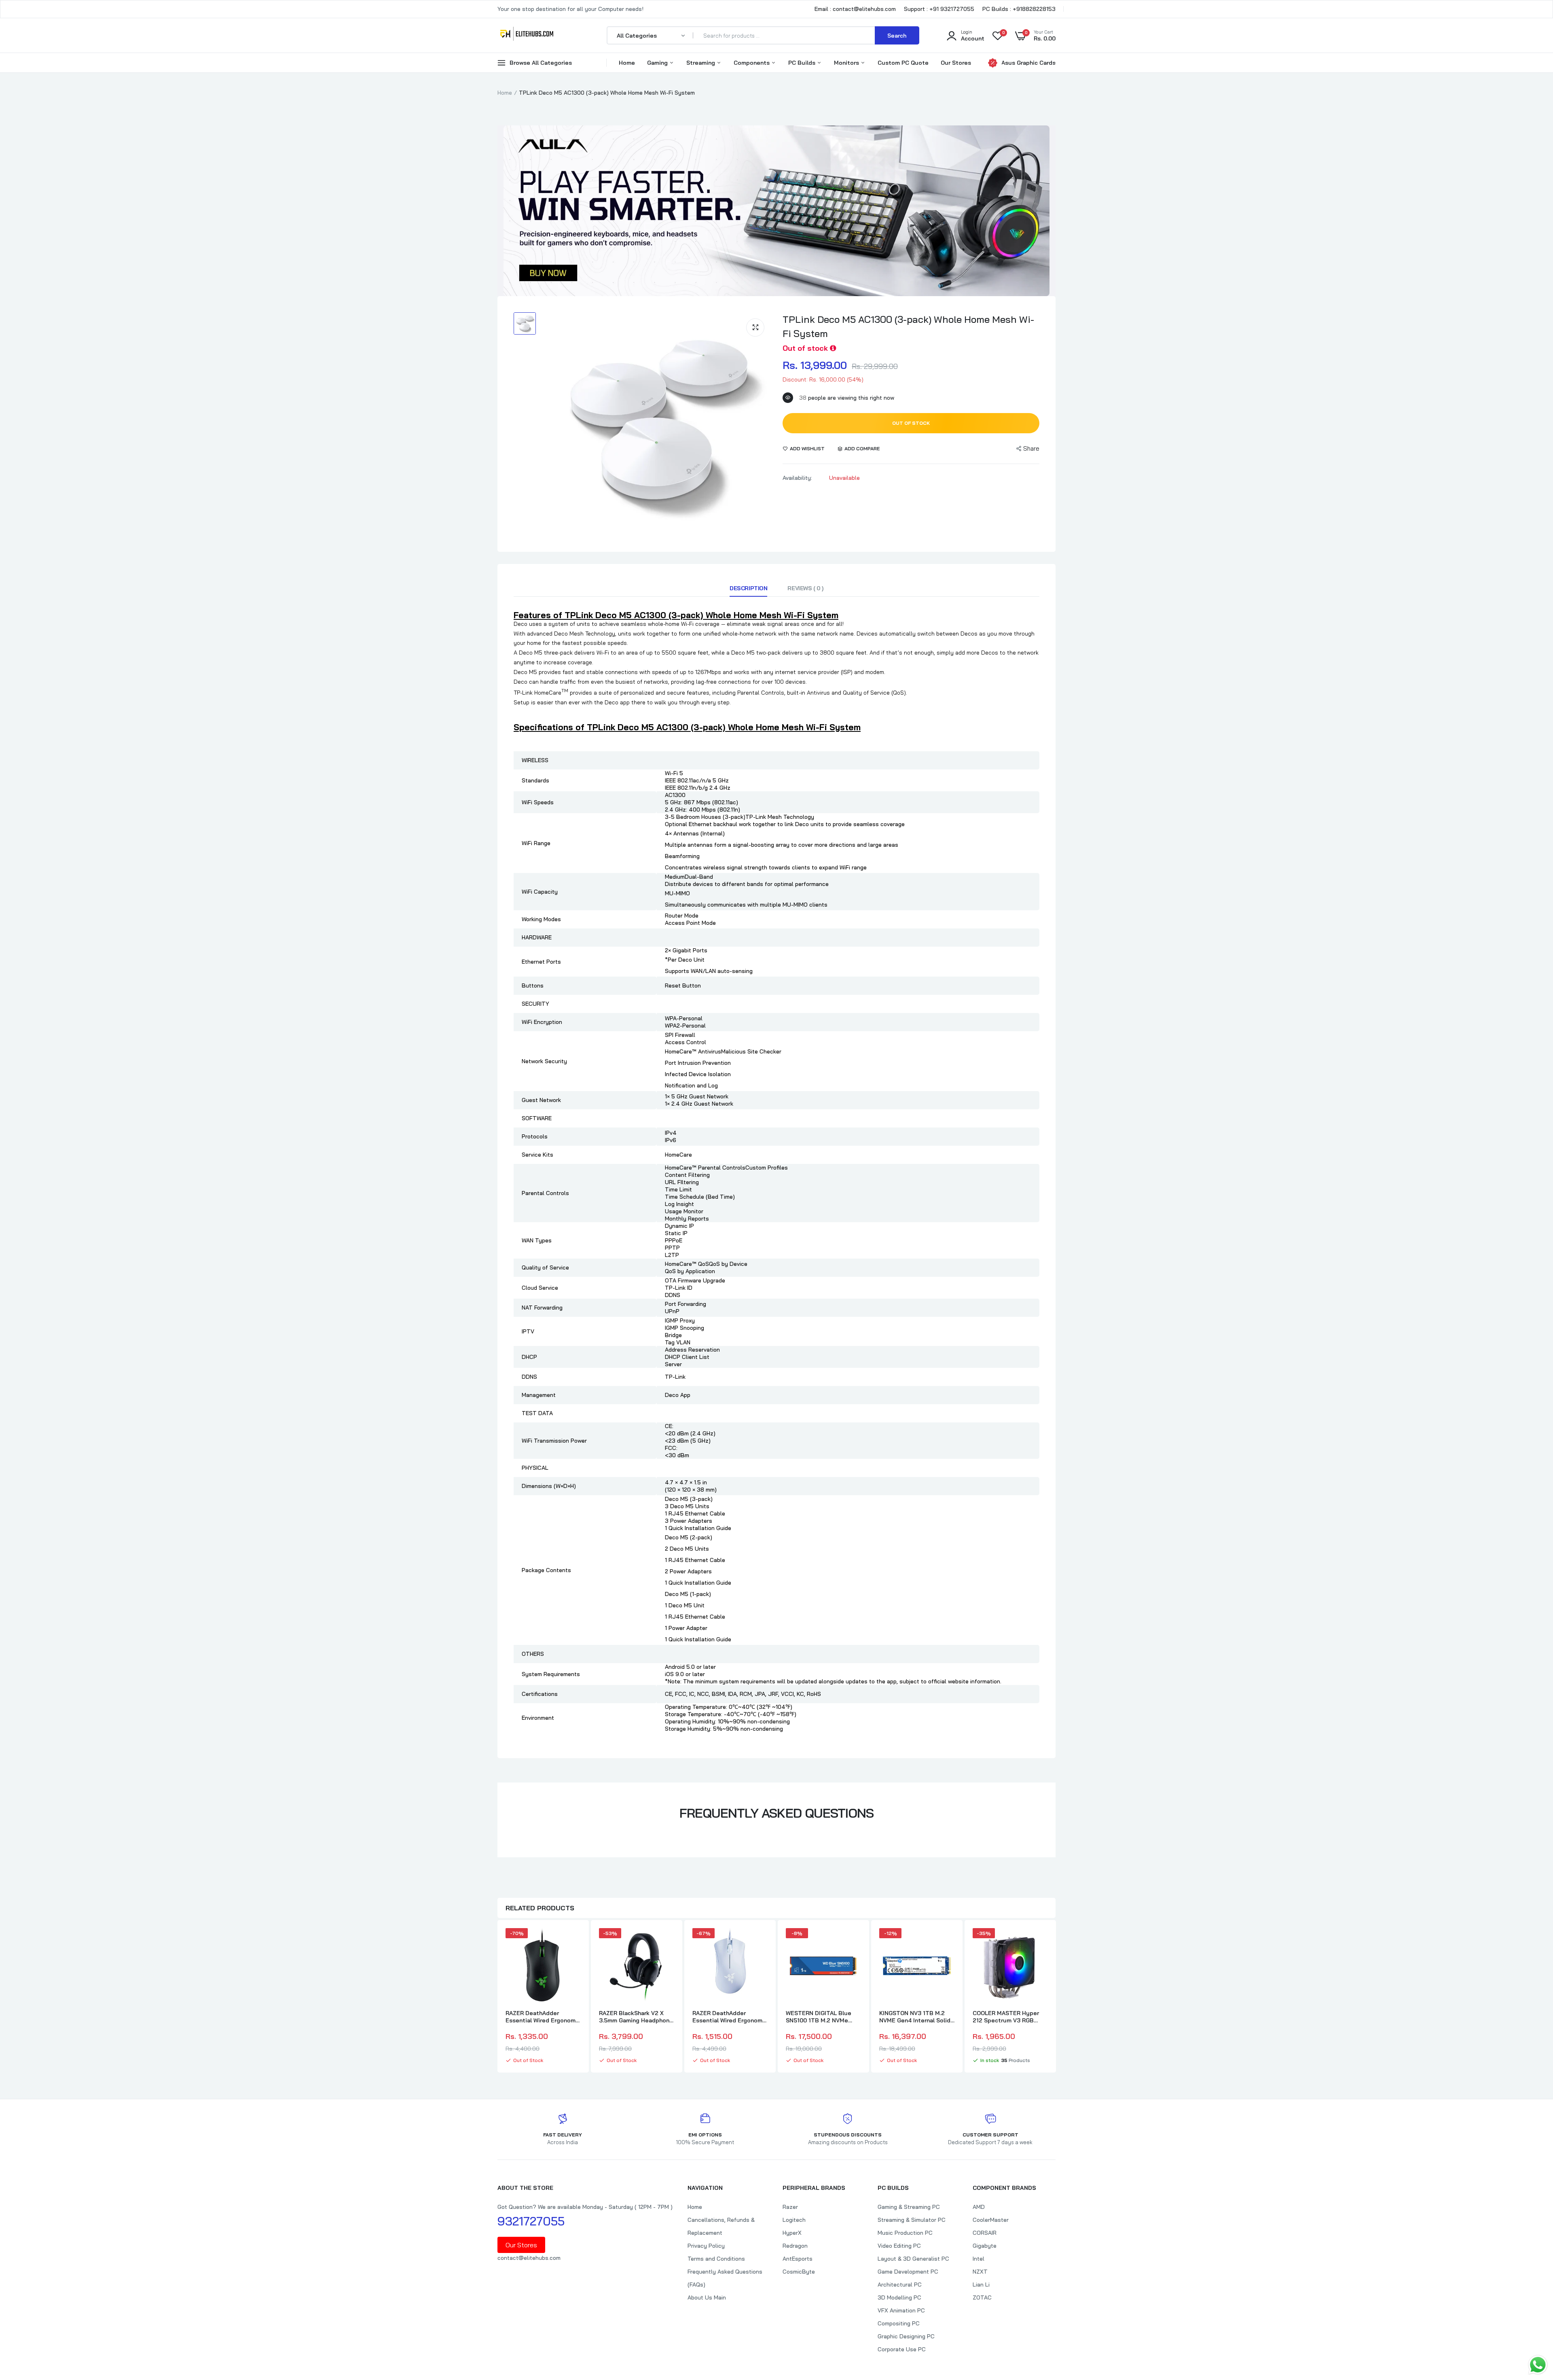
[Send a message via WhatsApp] (1538, 2365)
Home (627, 63)
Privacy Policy (706, 2246)
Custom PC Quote (903, 63)
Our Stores (956, 63)
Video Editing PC (899, 2246)
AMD (979, 2207)
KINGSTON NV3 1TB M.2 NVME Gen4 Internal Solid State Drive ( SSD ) (915, 2017)
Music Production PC (905, 2233)
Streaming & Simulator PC (912, 2220)
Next (1056, 1997)
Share (1031, 448)
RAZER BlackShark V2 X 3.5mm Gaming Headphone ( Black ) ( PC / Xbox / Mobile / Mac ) (636, 2017)
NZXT (980, 2272)
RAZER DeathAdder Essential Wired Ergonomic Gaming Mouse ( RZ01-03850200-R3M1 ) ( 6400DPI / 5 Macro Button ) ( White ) (730, 2017)
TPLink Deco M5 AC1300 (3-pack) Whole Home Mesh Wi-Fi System (908, 326)
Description (748, 588)
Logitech (794, 2220)
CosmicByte (799, 2272)
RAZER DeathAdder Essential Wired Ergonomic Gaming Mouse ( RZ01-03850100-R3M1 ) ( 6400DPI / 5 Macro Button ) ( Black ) (543, 2017)
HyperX (792, 2233)
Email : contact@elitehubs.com (855, 9)
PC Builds (803, 63)
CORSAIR (985, 2233)
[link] (573, 1941)
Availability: (797, 478)
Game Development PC (908, 2272)
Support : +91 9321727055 (939, 9)
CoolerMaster (991, 2220)
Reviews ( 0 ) (805, 588)
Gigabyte (985, 2246)
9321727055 (531, 2221)
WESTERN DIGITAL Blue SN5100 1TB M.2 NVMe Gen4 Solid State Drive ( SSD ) (820, 2017)
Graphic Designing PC (906, 2336)
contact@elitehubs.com (529, 2258)
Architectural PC (900, 2285)
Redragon (795, 2246)
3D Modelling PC (899, 2297)
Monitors (847, 63)
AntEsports (798, 2259)
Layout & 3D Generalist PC (913, 2259)
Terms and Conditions (716, 2259)
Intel (979, 2259)
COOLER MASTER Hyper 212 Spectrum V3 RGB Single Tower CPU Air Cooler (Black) (1006, 2017)
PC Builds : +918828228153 (1019, 9)
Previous (497, 1997)
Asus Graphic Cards (1028, 63)
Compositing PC (899, 2323)
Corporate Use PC (902, 2349)
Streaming (701, 63)
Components (752, 63)
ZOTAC (982, 2297)
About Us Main (707, 2297)
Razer (790, 2207)
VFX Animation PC (901, 2310)
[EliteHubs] (527, 35)
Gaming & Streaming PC (909, 2207)
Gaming (658, 63)
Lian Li (981, 2285)
